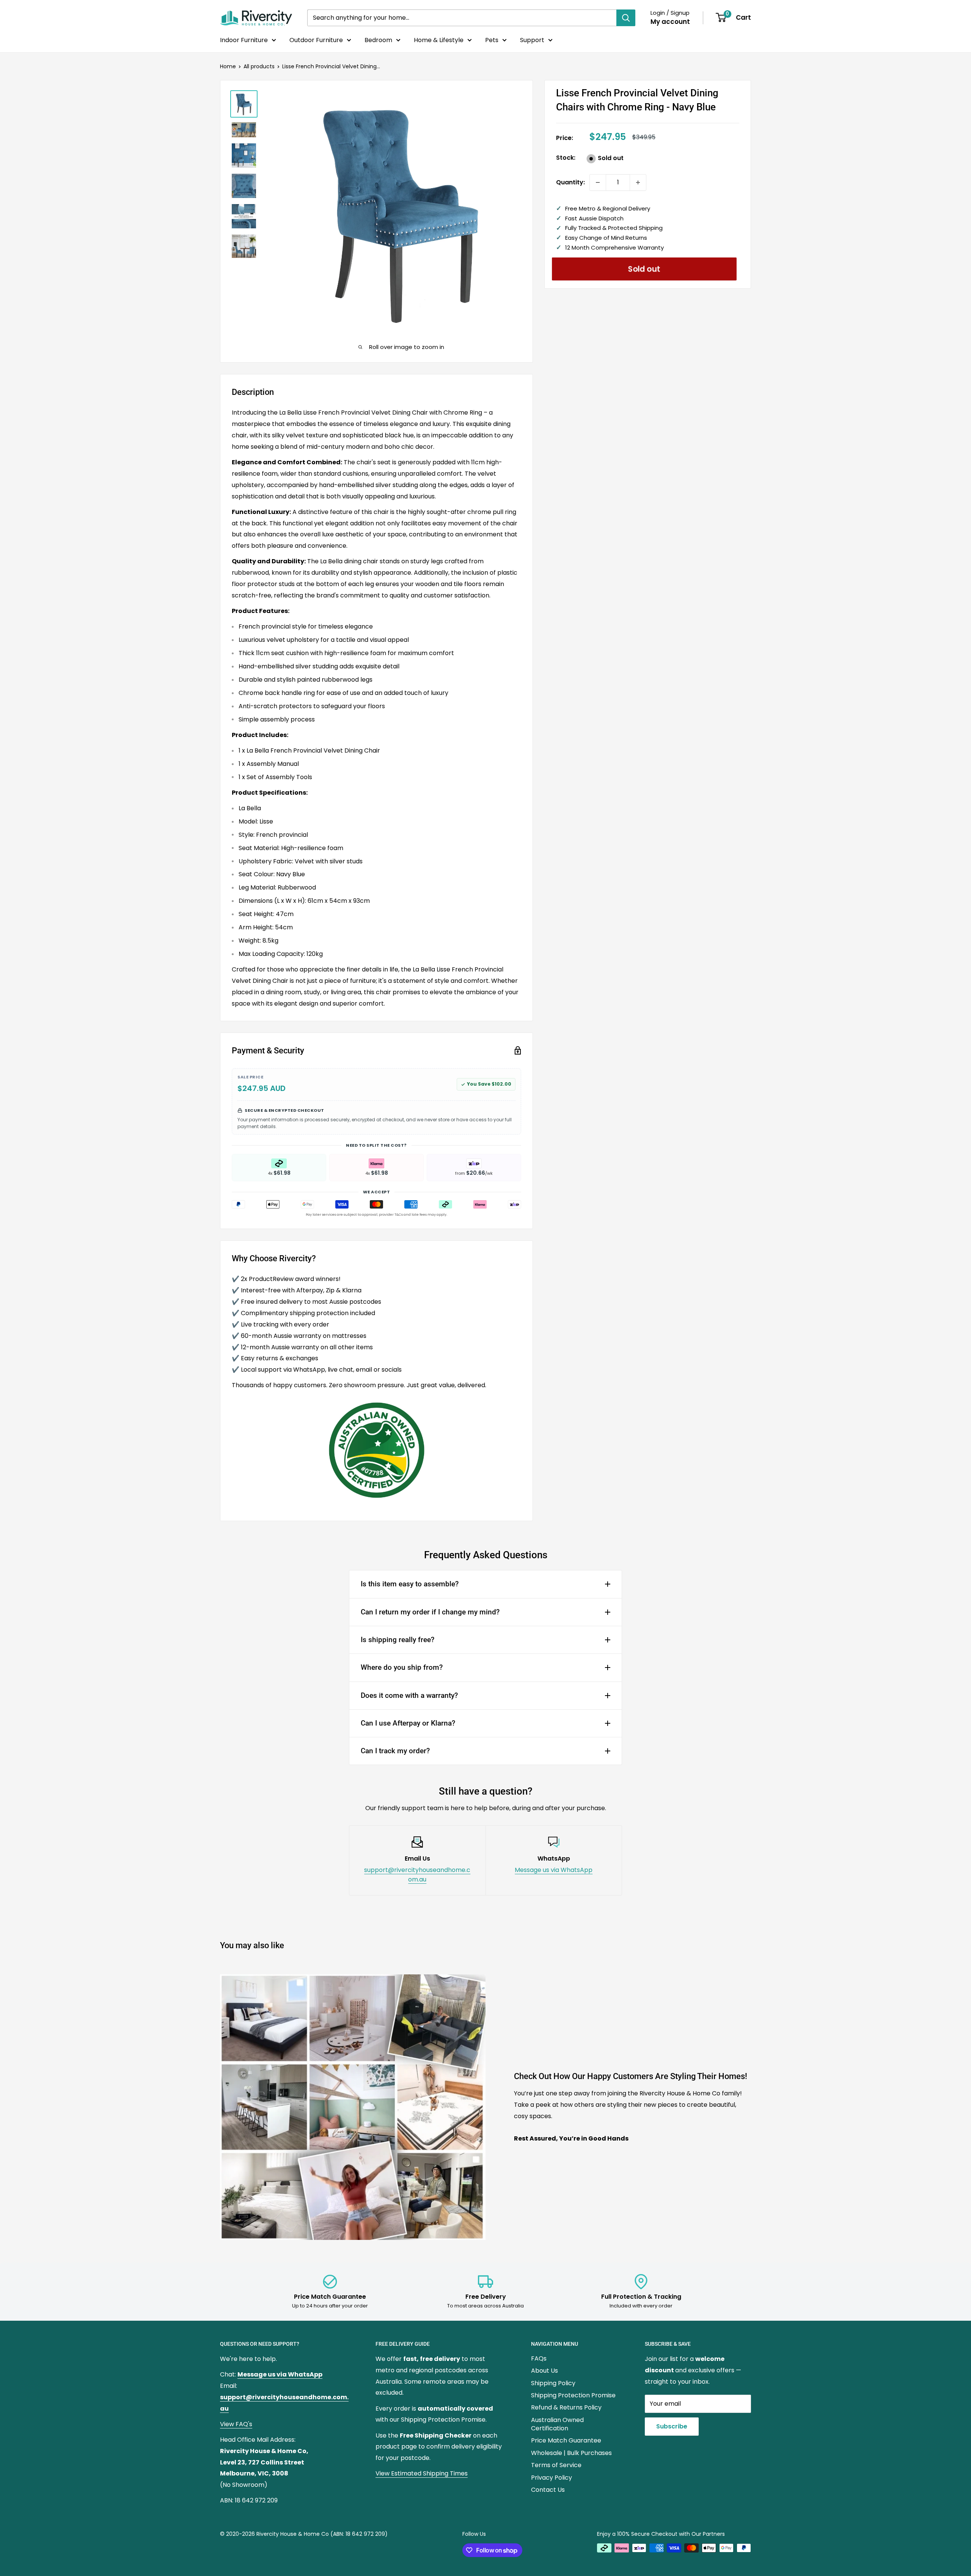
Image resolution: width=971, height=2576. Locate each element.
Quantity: (570, 182)
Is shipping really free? (398, 1640)
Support (532, 40)
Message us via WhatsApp (554, 1870)
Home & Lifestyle (439, 40)
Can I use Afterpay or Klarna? (408, 1723)
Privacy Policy (551, 2478)
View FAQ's (236, 2424)
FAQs (539, 2358)
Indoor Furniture (244, 40)
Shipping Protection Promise (573, 2395)
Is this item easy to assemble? (410, 1584)
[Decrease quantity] (598, 182)
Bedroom (378, 40)
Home (228, 66)
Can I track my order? (395, 1751)
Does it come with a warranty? (409, 1695)
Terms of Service (556, 2465)
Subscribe (672, 2426)
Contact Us (548, 2490)
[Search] (626, 18)
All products (259, 66)
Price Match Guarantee (566, 2440)
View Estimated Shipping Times (422, 2473)
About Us (544, 2371)
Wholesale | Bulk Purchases (571, 2453)
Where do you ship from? (402, 1667)
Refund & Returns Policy (566, 2407)
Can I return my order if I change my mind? (430, 1612)
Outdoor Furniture (316, 40)
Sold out (644, 269)
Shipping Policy (553, 2383)
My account (670, 22)
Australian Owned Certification (557, 2424)
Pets (492, 40)
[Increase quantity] (638, 182)
